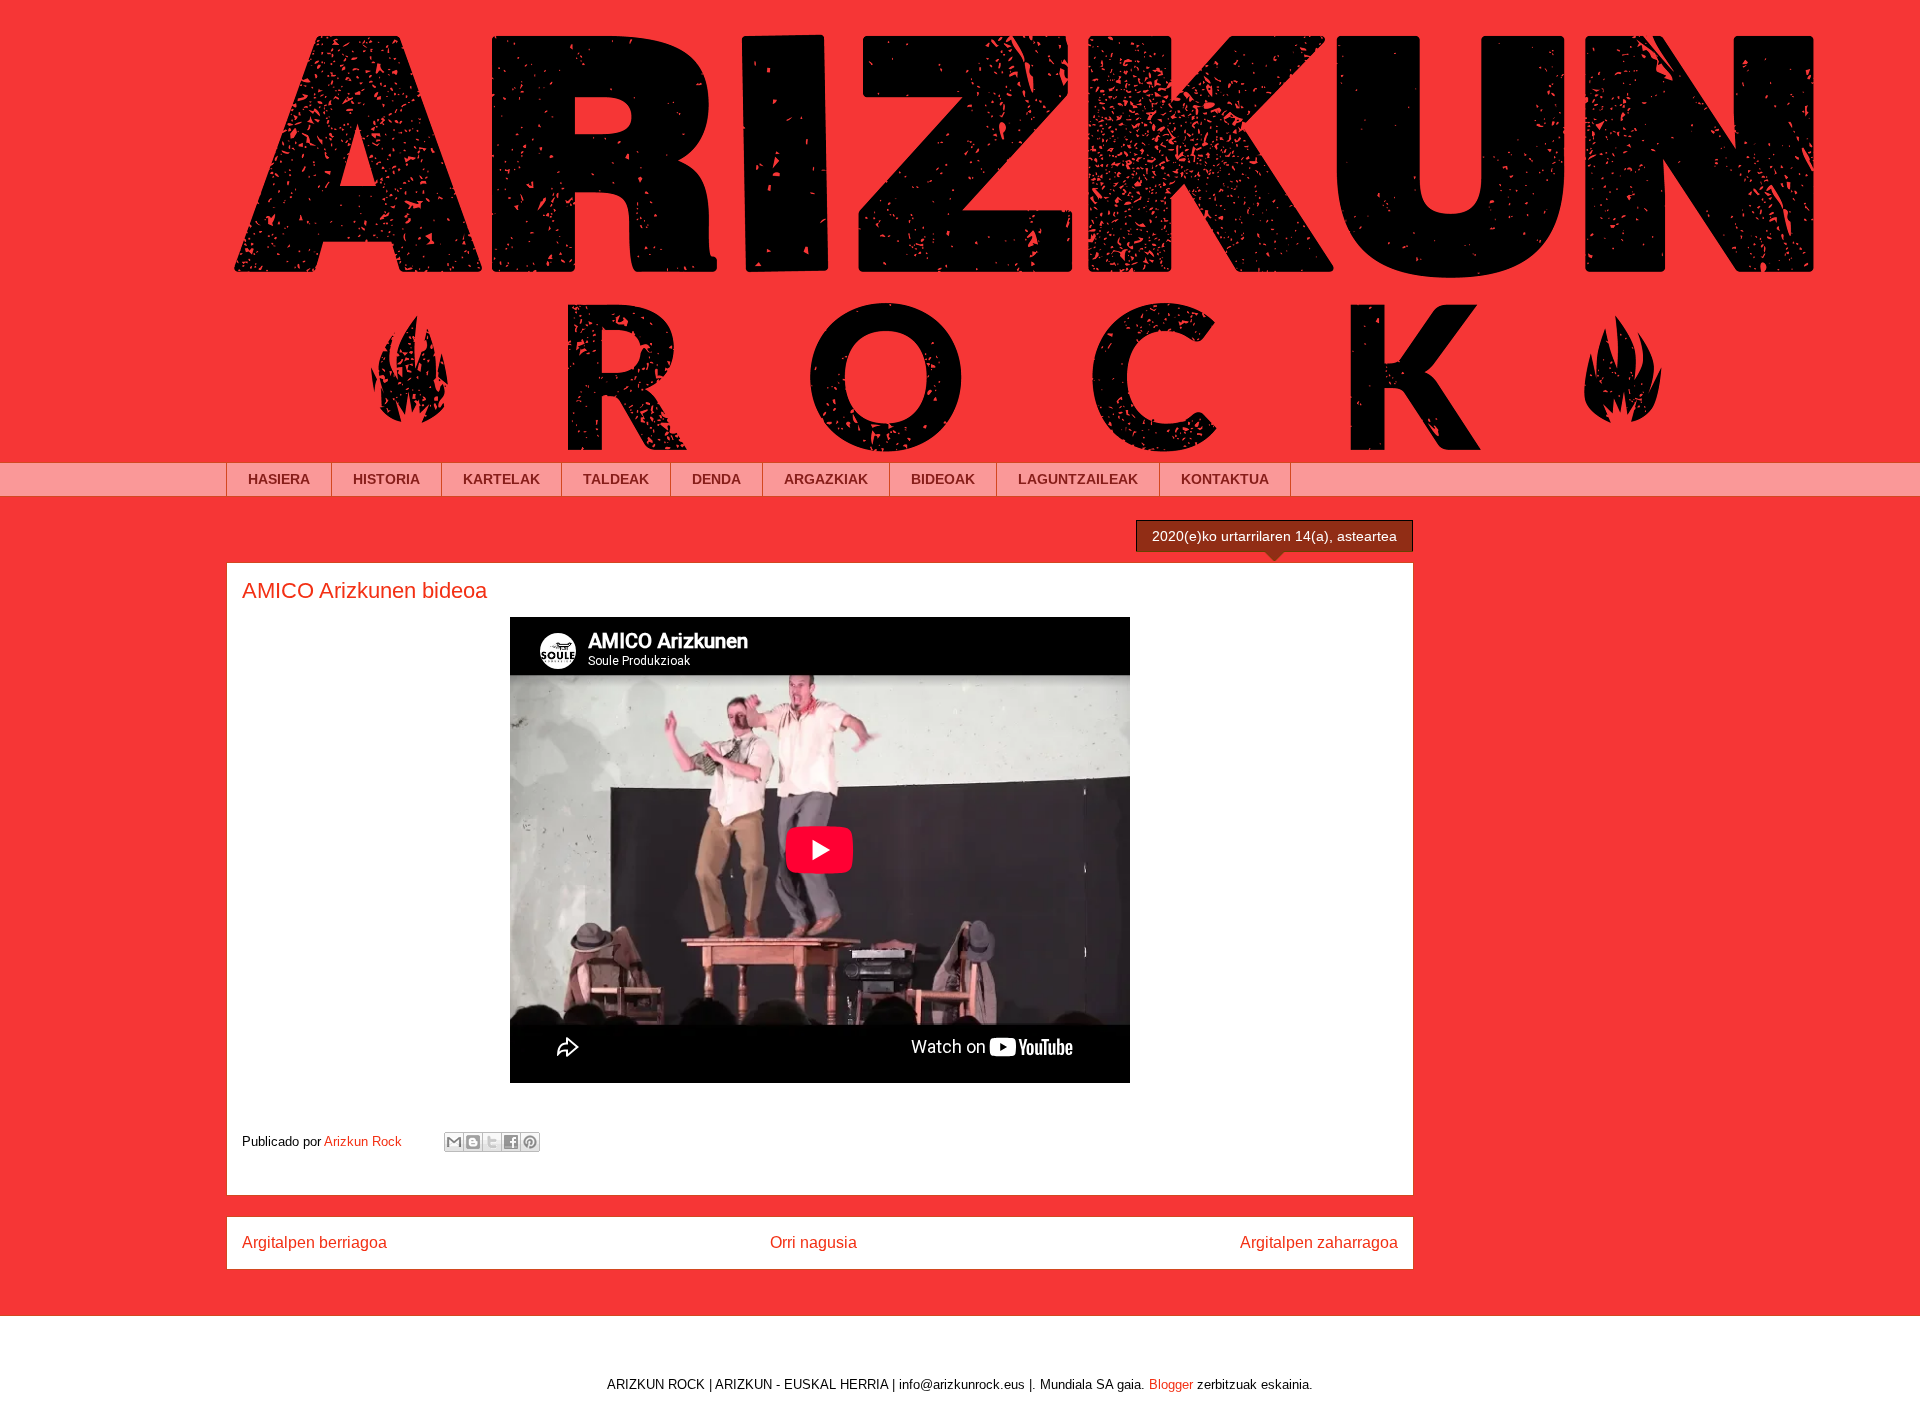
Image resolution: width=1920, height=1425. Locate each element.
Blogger (1171, 1384)
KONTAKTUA (1225, 479)
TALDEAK (616, 479)
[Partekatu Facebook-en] (511, 1142)
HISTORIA (386, 479)
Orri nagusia (813, 1242)
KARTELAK (501, 479)
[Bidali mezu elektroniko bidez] (454, 1142)
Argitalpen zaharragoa (1319, 1242)
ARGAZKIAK (826, 479)
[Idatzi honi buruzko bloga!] (473, 1142)
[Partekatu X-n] (492, 1142)
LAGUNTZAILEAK (1078, 479)
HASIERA (279, 479)
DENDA (716, 479)
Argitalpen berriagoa (314, 1242)
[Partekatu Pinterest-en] (530, 1142)
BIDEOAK (943, 479)
